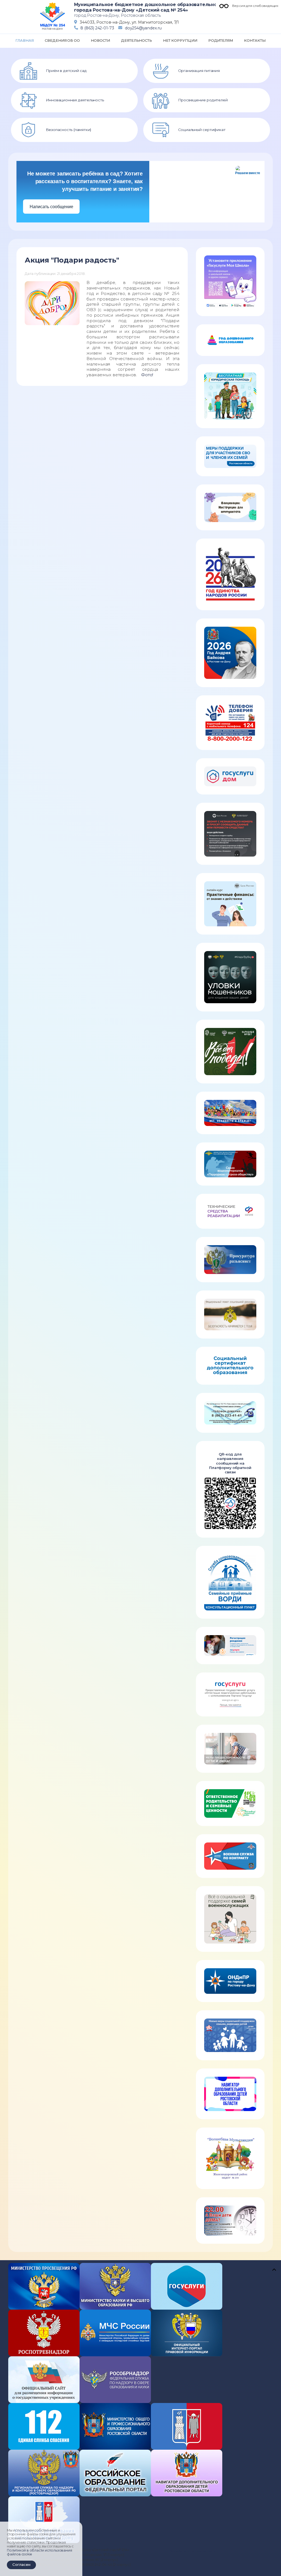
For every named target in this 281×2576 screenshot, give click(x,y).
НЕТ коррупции (180, 40)
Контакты (255, 40)
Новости (100, 40)
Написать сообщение (51, 207)
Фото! (147, 375)
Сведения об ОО (62, 40)
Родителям (221, 40)
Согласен (21, 2564)
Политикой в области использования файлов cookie (39, 2552)
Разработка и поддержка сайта (192, 2551)
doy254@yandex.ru (143, 28)
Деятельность (137, 40)
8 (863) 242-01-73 (97, 28)
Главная (25, 40)
